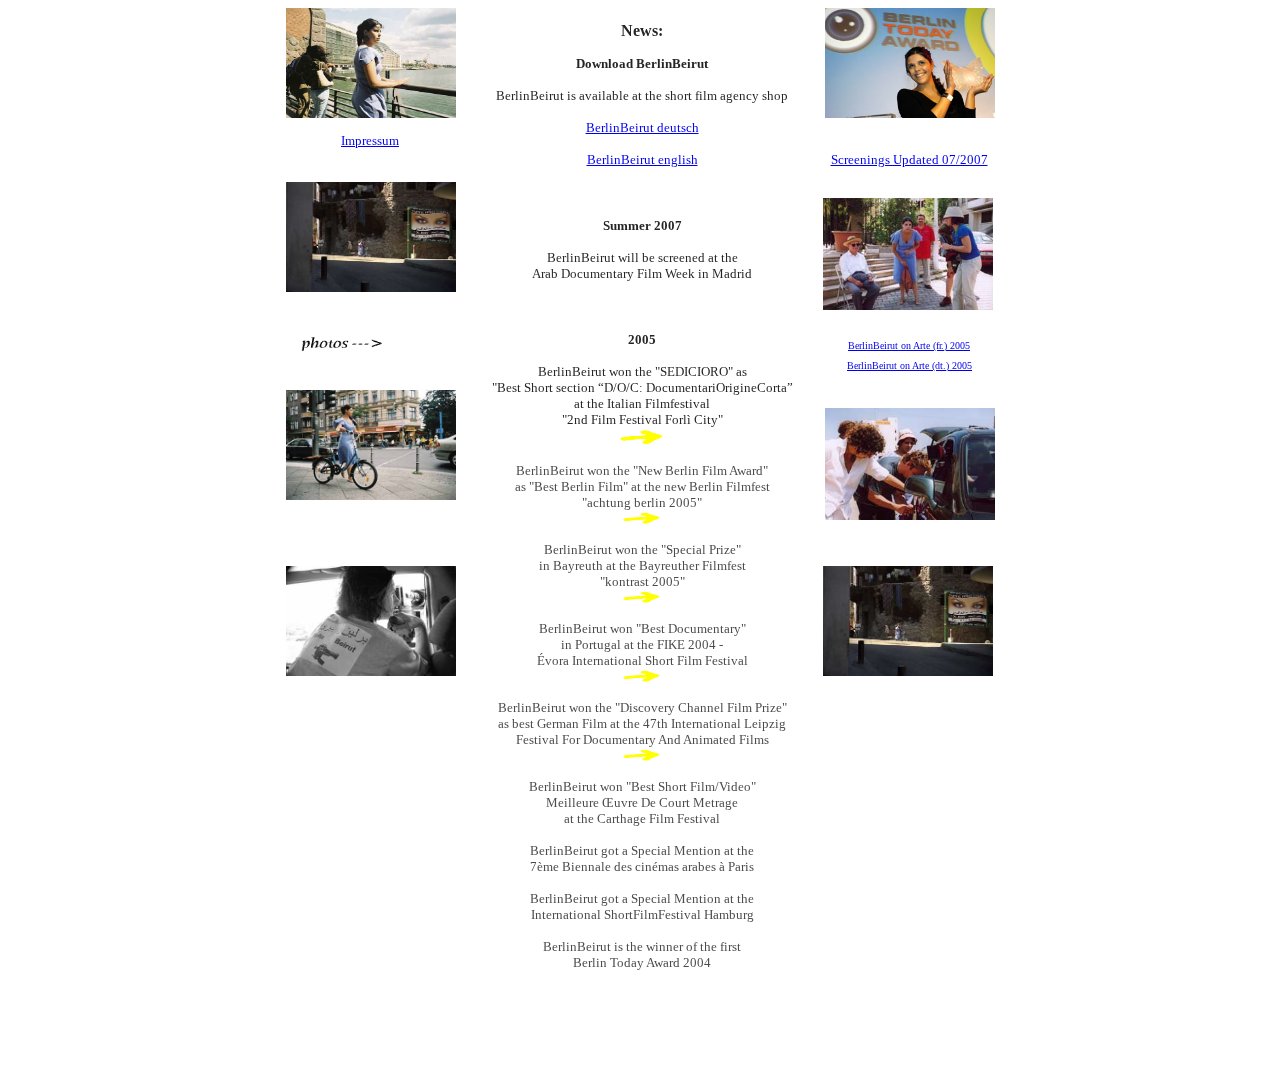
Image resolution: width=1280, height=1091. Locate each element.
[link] (642, 441)
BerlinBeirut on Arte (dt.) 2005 (909, 365)
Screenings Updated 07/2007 (909, 159)
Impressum (370, 140)
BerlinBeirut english (642, 159)
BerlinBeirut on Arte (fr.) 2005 (909, 345)
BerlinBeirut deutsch (642, 127)
